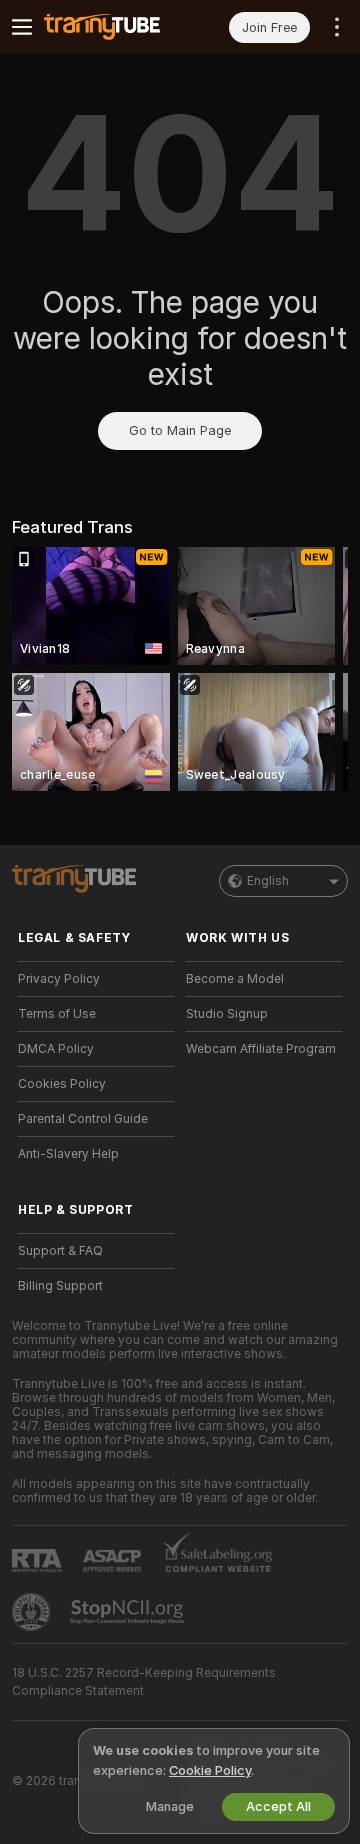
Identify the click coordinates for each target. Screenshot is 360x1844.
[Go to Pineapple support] (33, 1612)
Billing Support (60, 1286)
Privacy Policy (59, 979)
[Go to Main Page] (112, 27)
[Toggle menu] (22, 27)
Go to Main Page (180, 430)
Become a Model (235, 979)
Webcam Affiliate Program (261, 1049)
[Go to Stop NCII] (129, 1612)
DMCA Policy (56, 1049)
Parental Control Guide (83, 1119)
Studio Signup (227, 1014)
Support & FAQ (60, 1251)
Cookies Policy (62, 1084)
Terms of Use (57, 1014)
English (268, 881)
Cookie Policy (210, 1770)
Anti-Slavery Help (68, 1154)
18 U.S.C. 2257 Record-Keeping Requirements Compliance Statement (144, 1682)
